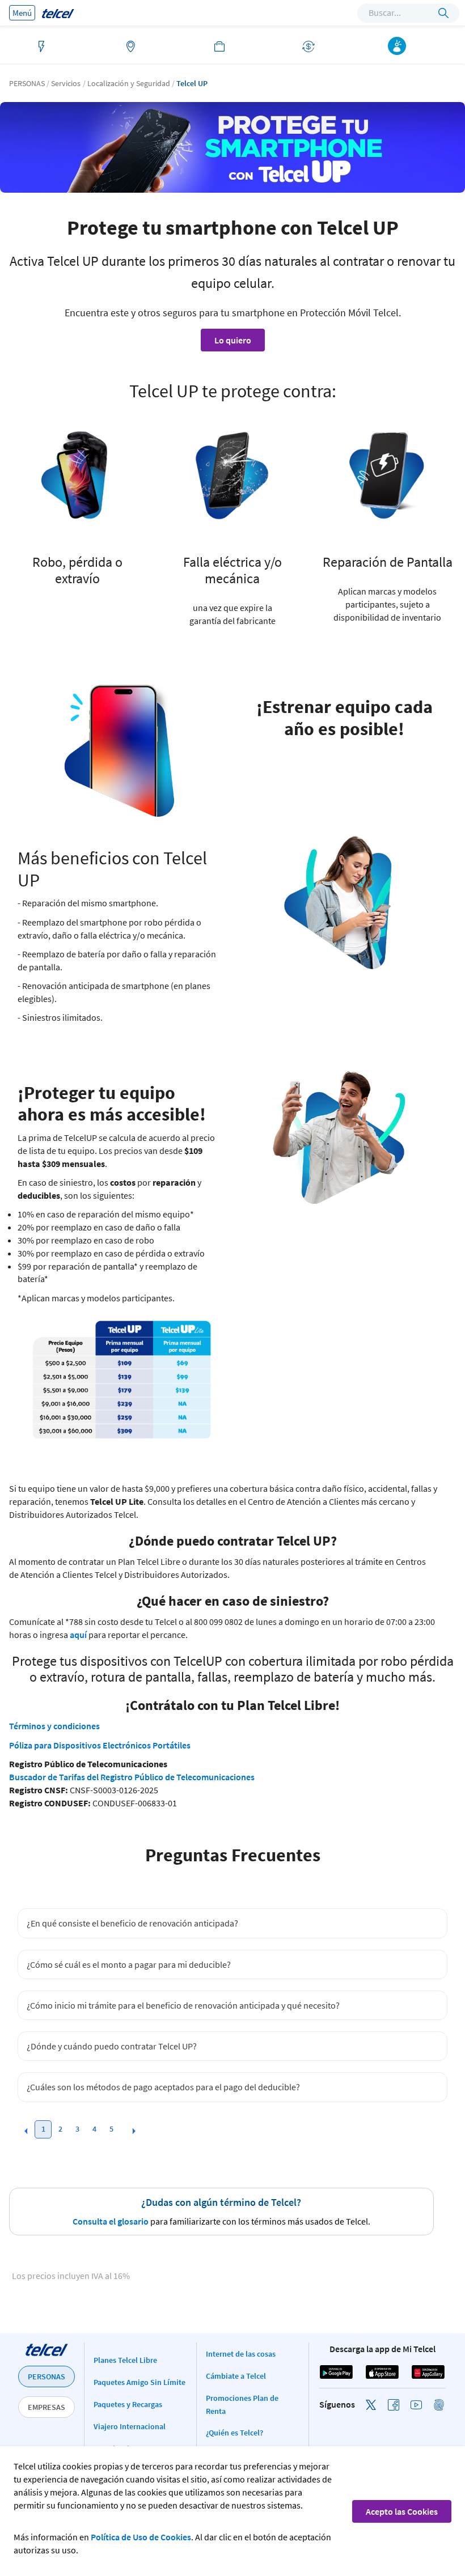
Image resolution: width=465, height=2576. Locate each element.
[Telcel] (58, 13)
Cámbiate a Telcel (236, 2376)
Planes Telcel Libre (125, 2360)
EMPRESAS (46, 2407)
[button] (26, 2131)
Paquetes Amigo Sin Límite (139, 2382)
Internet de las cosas (241, 2354)
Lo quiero (233, 340)
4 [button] (94, 2129)
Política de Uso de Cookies (141, 2537)
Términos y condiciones (54, 1726)
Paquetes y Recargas (128, 2404)
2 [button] (60, 2129)
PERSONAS (46, 2376)
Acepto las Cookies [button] (402, 2511)
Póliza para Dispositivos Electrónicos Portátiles (100, 1745)
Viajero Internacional (130, 2426)
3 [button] (77, 2129)
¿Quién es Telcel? (234, 2433)
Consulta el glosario (111, 2221)
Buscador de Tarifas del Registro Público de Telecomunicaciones (132, 1777)
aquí (78, 1635)
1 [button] (43, 2129)
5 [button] (111, 2129)
